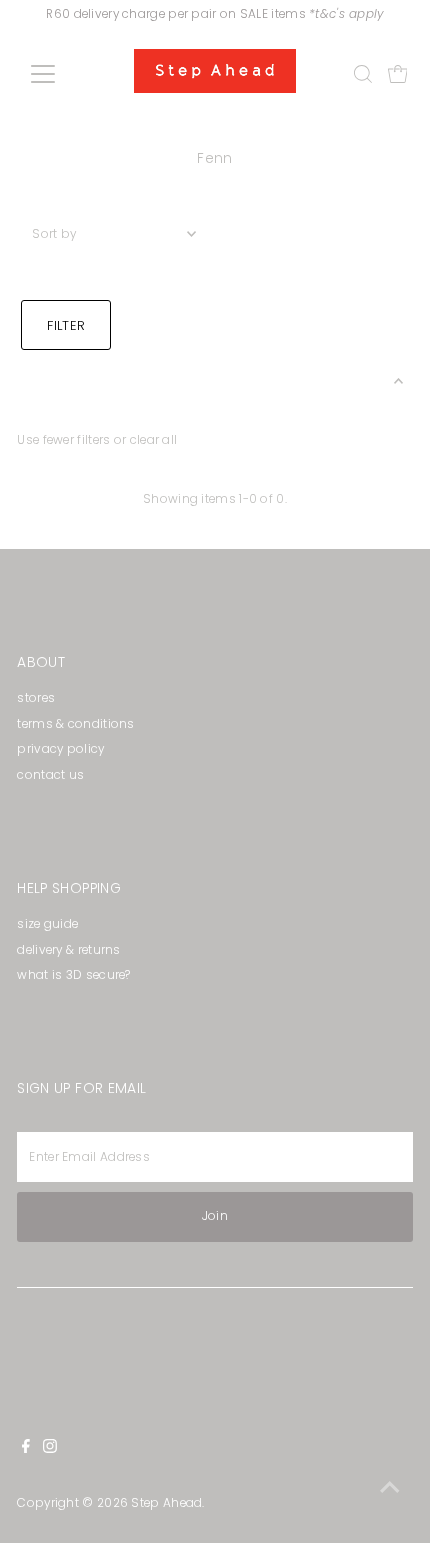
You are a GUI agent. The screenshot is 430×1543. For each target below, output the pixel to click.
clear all (154, 440)
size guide (47, 924)
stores (36, 698)
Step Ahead (166, 1503)
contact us (50, 775)
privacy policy (60, 749)
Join (215, 1216)
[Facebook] (26, 1449)
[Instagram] (50, 1449)
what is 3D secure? (73, 975)
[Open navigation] (64, 74)
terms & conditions (75, 724)
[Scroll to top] (390, 1488)
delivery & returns (68, 950)
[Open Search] (363, 74)
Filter (66, 325)
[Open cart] (398, 74)
